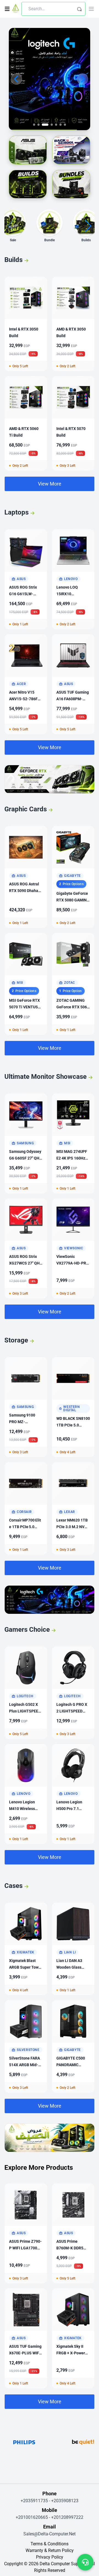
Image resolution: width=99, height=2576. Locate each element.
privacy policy (50, 2557)
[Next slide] (82, 79)
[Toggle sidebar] (7, 9)
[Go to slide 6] (61, 125)
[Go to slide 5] (56, 125)
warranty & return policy (50, 2550)
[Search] (79, 9)
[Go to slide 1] (34, 125)
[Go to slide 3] (43, 125)
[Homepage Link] (16, 9)
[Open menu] (91, 9)
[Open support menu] (85, 2562)
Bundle (50, 240)
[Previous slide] (16, 79)
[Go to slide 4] (50, 125)
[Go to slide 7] (65, 125)
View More (50, 484)
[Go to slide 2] (38, 125)
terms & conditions (50, 2544)
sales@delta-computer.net (50, 2534)
